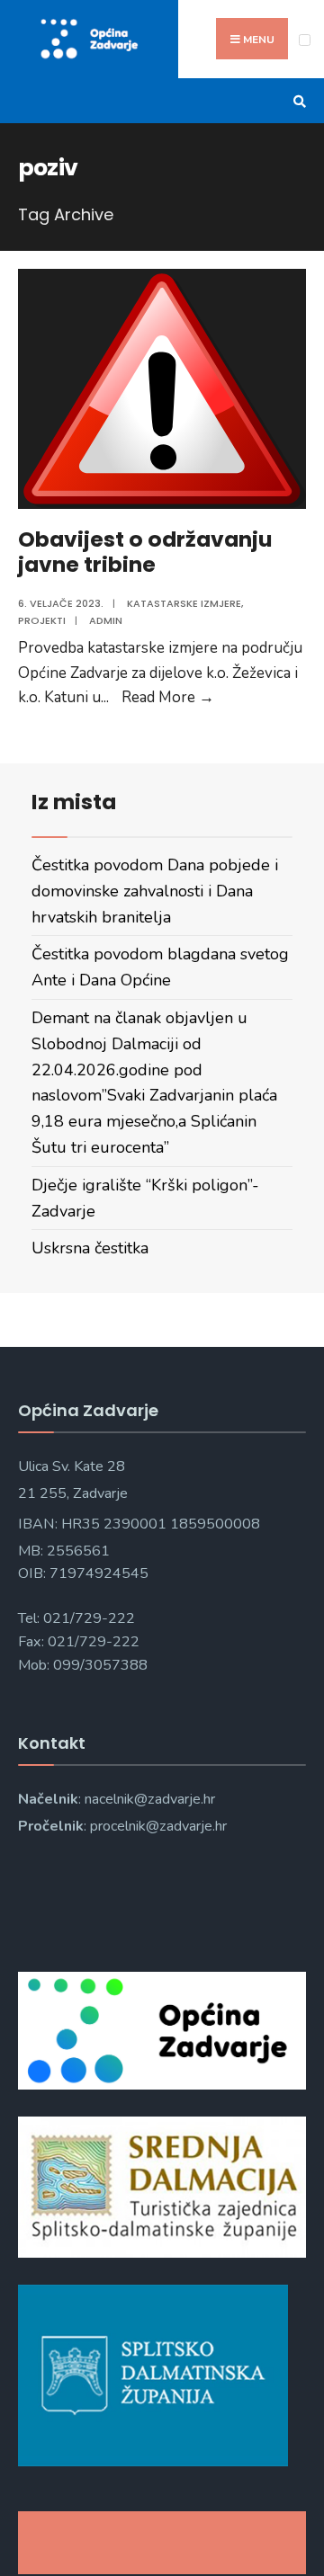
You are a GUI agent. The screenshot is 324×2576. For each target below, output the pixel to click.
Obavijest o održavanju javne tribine (145, 552)
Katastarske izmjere (184, 603)
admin (106, 620)
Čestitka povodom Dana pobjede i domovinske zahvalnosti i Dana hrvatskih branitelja (155, 891)
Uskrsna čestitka (90, 1248)
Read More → (168, 697)
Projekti (42, 620)
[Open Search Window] (297, 101)
